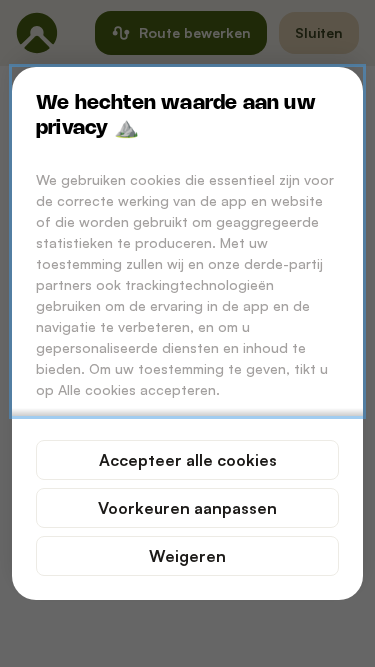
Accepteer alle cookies (188, 460)
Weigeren (187, 556)
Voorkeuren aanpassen (187, 508)
